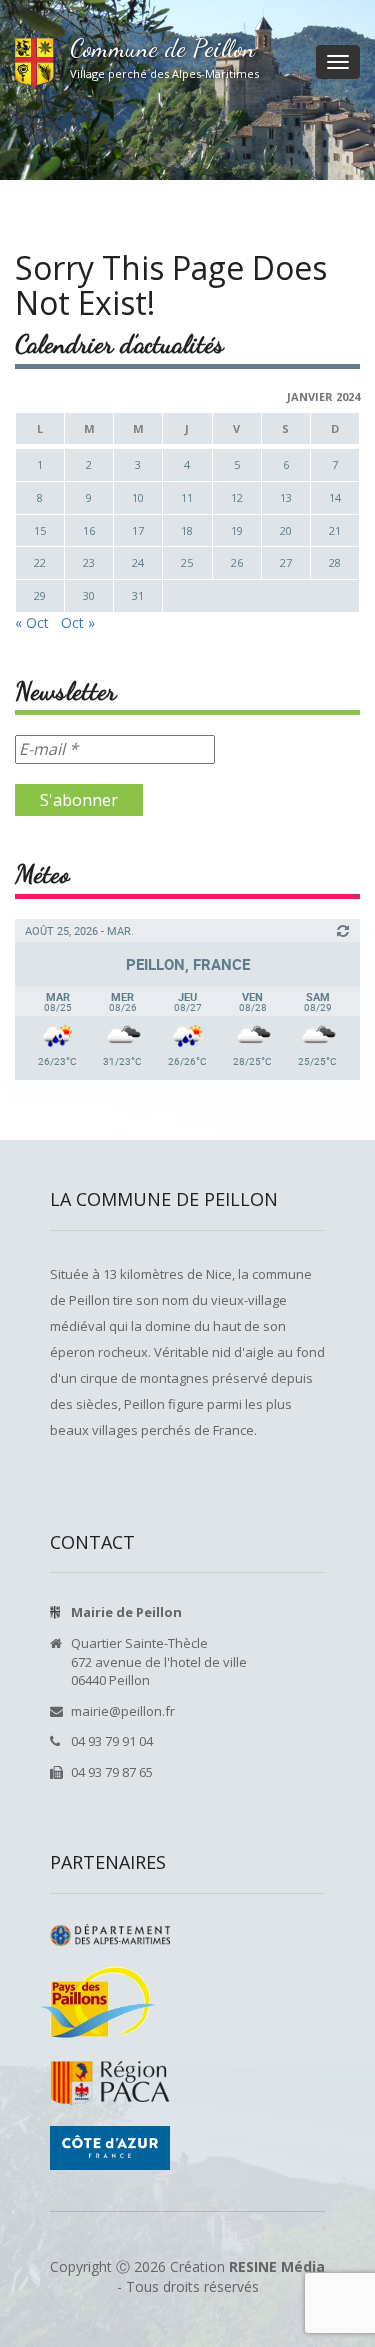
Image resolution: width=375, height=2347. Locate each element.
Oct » (78, 622)
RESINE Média (277, 2266)
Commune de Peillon (162, 48)
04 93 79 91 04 (112, 1741)
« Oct (32, 622)
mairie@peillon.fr (123, 1711)
